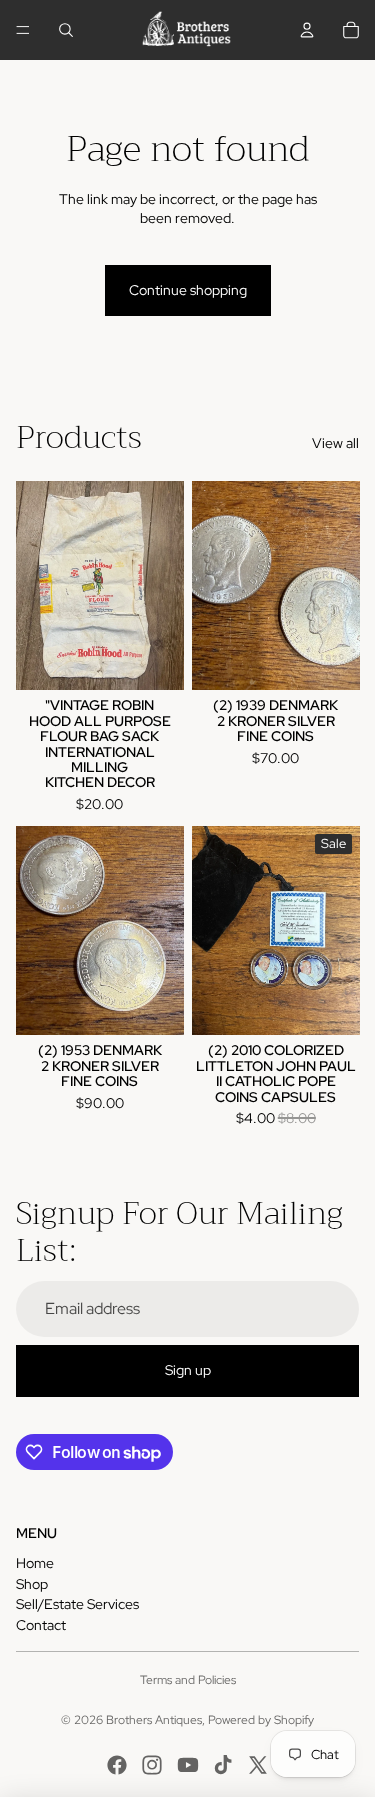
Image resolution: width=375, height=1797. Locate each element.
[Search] (66, 30)
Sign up (188, 1370)
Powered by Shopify (261, 1720)
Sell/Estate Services (77, 1604)
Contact (41, 1625)
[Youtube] (188, 1765)
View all (335, 443)
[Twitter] (258, 1765)
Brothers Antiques (154, 1720)
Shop (32, 1584)
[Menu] (23, 30)
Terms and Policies (188, 1680)
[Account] (307, 30)
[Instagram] (152, 1765)
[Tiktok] (223, 1765)
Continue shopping (188, 290)
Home (35, 1563)
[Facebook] (117, 1765)
